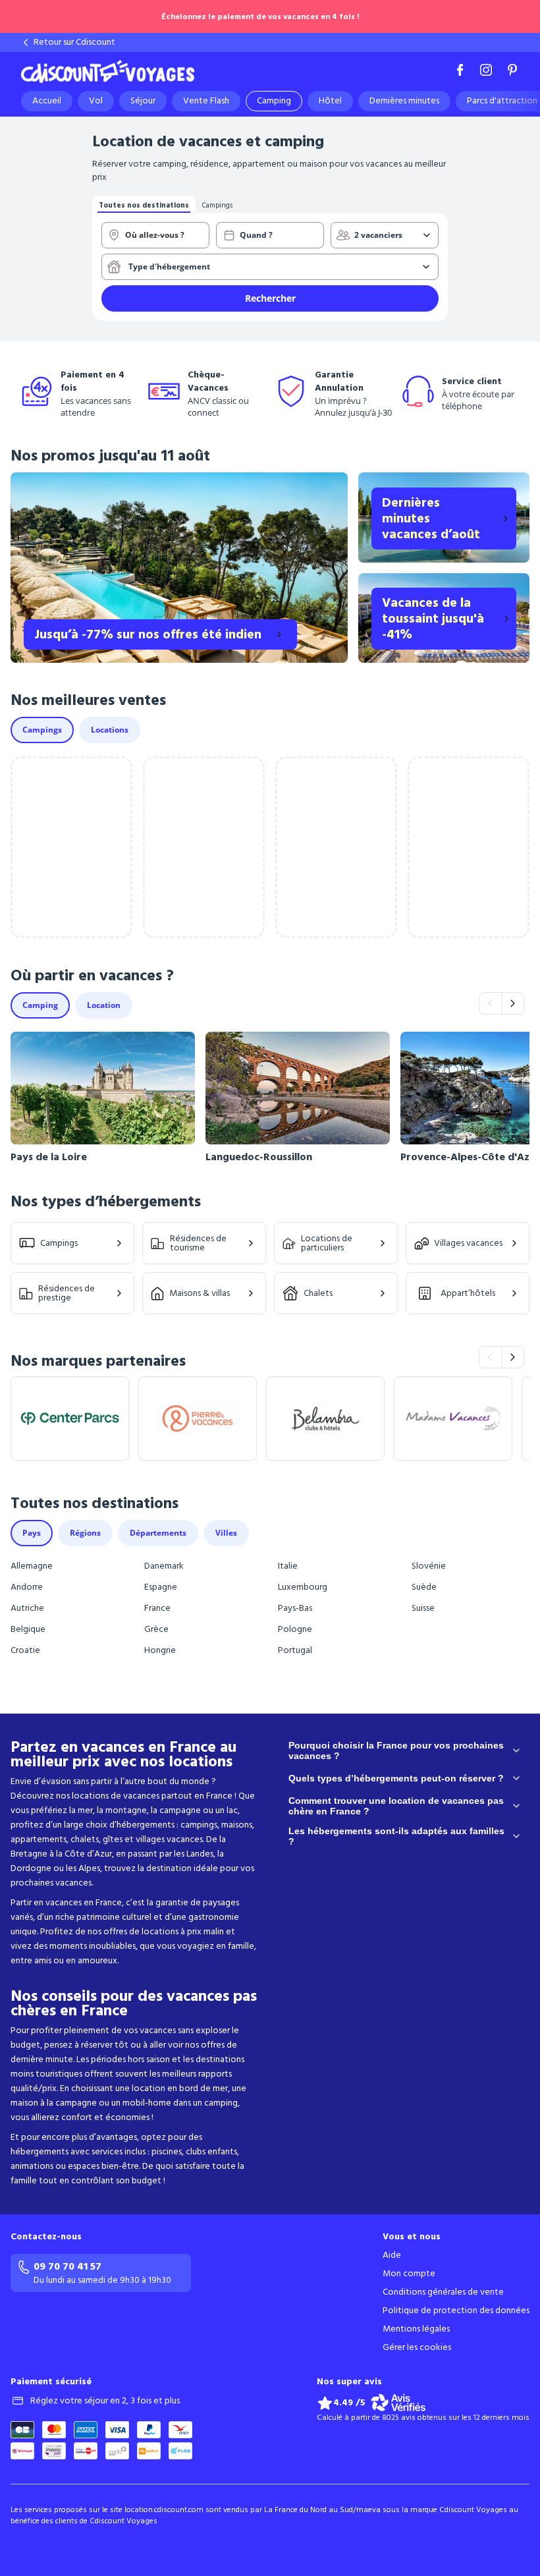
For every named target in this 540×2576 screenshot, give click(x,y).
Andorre (27, 1587)
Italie (288, 1566)
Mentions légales (416, 2329)
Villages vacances (468, 1243)
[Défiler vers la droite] (513, 1003)
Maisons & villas (200, 1293)
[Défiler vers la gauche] (490, 1003)
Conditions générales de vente (443, 2292)
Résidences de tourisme (198, 1243)
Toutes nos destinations (144, 205)
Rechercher (270, 298)
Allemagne (32, 1566)
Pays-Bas (295, 1608)
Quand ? (256, 235)
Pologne (295, 1629)
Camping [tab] (40, 1005)
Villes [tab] (226, 1533)
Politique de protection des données (456, 2310)
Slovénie (429, 1566)
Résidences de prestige (67, 1293)
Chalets (318, 1293)
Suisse (423, 1608)
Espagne (161, 1587)
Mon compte (409, 2274)
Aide (392, 2255)
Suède (424, 1587)
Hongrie (160, 1650)
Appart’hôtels (468, 1293)
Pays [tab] (32, 1533)
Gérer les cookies (417, 2347)
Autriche (27, 1608)
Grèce (156, 1629)
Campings (59, 1243)
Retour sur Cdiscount (74, 42)
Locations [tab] (110, 730)
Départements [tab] (158, 1533)
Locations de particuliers (327, 1243)
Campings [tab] (42, 730)
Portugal (295, 1650)
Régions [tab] (85, 1533)
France (157, 1608)
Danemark (164, 1566)
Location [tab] (104, 1005)
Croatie (25, 1650)
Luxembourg (303, 1587)
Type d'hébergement (169, 266)
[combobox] (155, 235)
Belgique (28, 1629)
